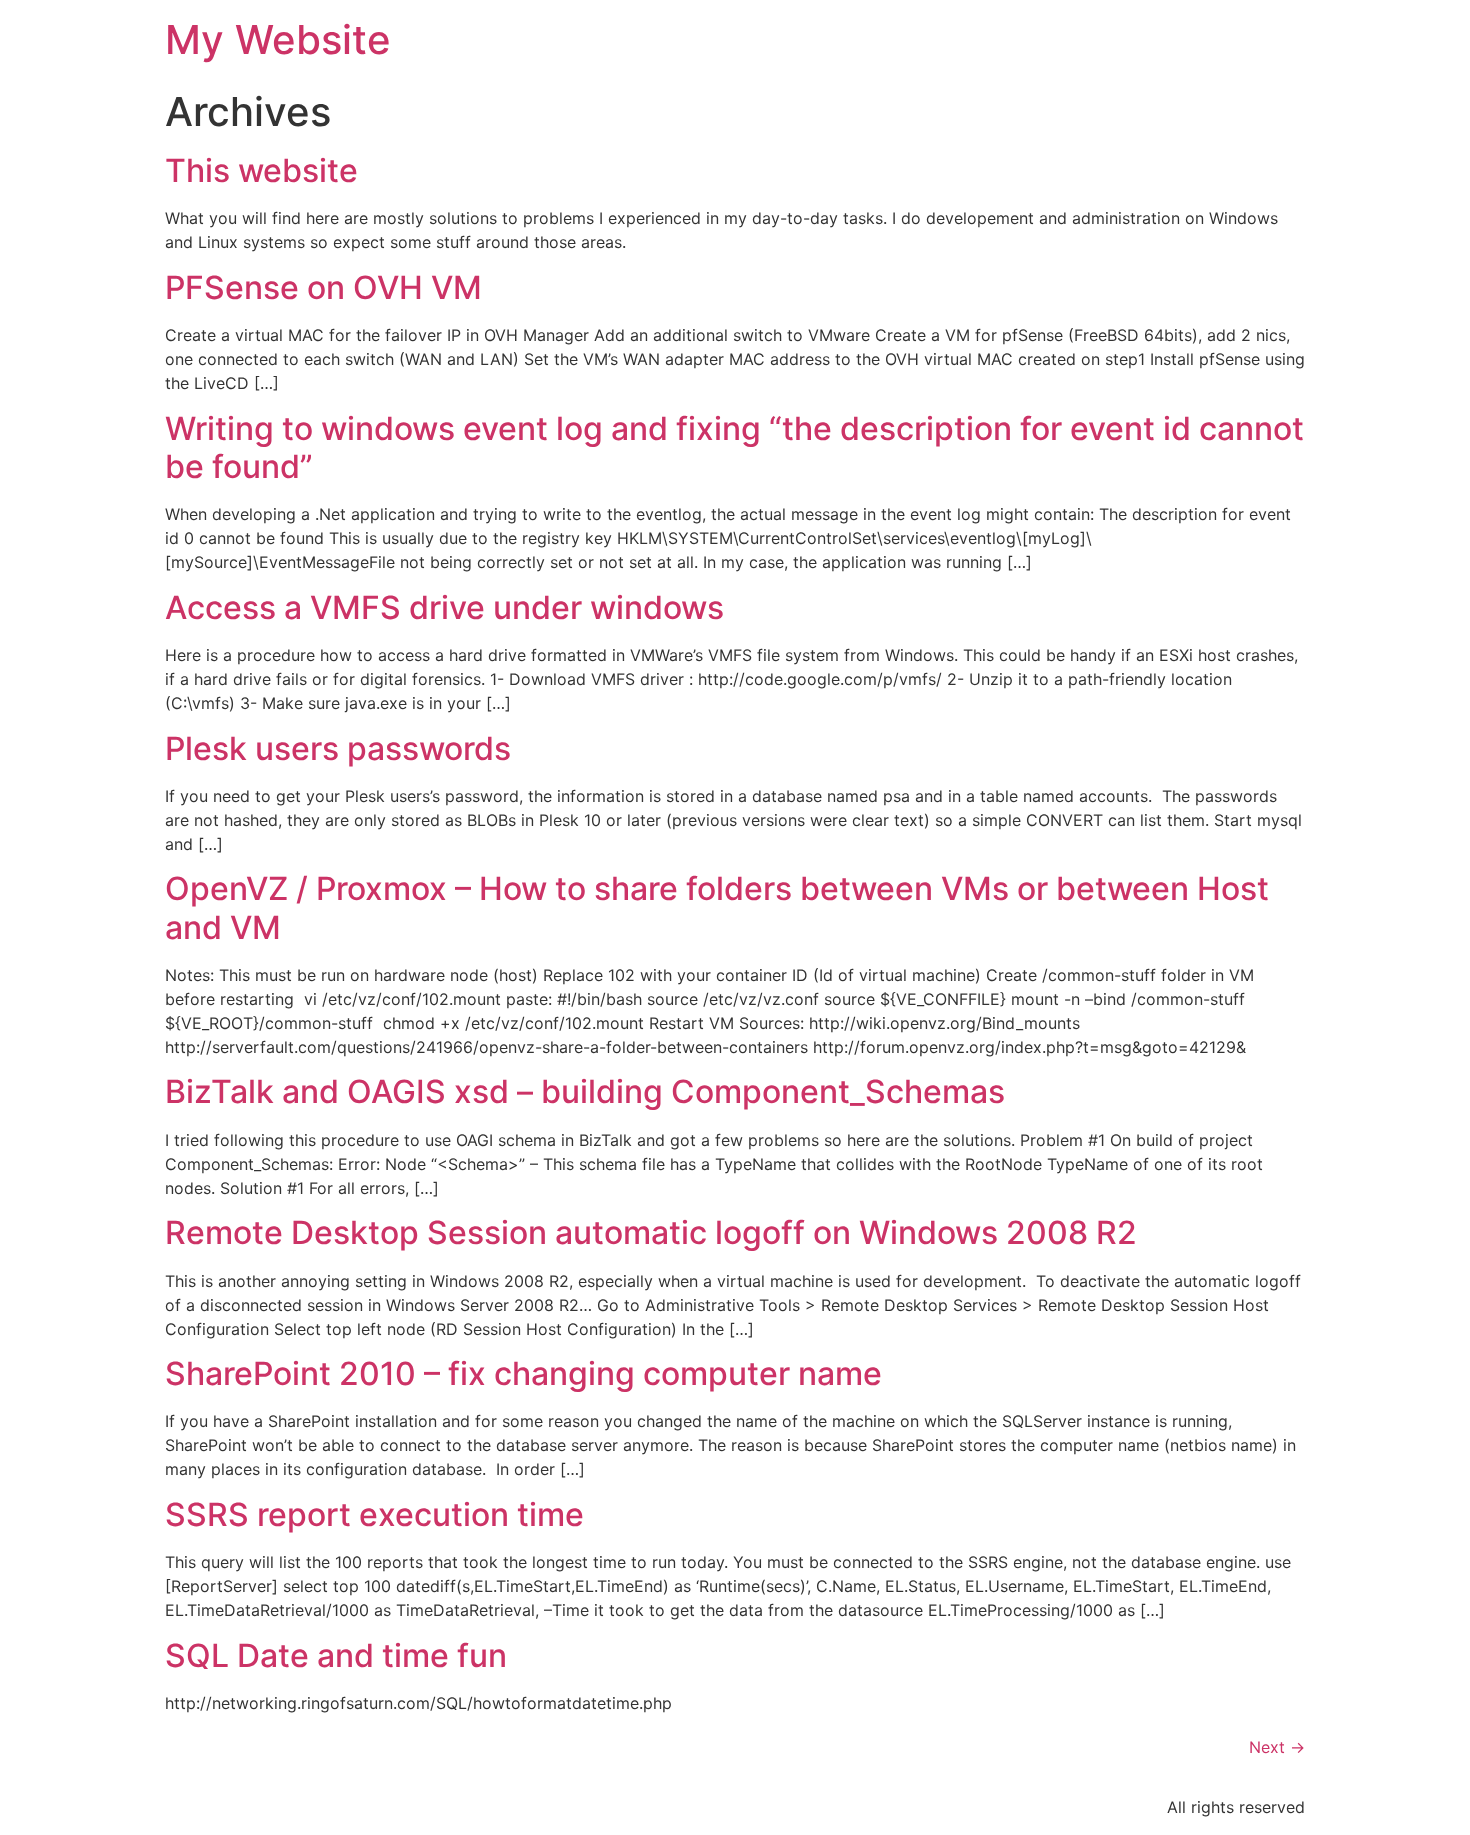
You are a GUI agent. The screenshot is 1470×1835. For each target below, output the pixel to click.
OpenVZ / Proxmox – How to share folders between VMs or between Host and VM (717, 907)
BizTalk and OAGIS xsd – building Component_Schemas (585, 1091)
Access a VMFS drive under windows (444, 607)
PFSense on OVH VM (323, 287)
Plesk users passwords (338, 748)
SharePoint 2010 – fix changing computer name (523, 1373)
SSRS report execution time (374, 1514)
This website (261, 170)
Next (1277, 1747)
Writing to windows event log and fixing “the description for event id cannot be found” (734, 447)
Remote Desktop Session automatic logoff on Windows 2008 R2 (651, 1232)
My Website (278, 39)
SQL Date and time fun (336, 1655)
